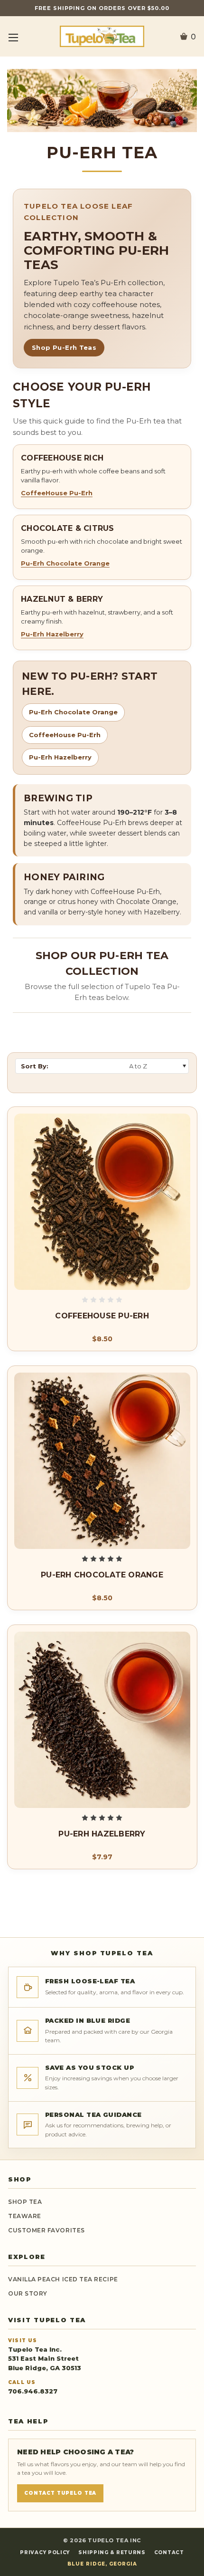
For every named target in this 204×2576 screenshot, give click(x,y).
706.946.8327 (33, 2391)
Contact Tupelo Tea (60, 2493)
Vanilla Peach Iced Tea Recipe (63, 2279)
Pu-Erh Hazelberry (52, 634)
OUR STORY (28, 2293)
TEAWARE (25, 2216)
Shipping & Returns (112, 2552)
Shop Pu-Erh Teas (64, 347)
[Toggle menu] (13, 37)
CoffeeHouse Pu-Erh (57, 493)
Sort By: (35, 1066)
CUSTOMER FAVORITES (46, 2230)
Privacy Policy (45, 2552)
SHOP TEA (25, 2202)
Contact (169, 2552)
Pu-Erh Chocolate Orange (65, 563)
